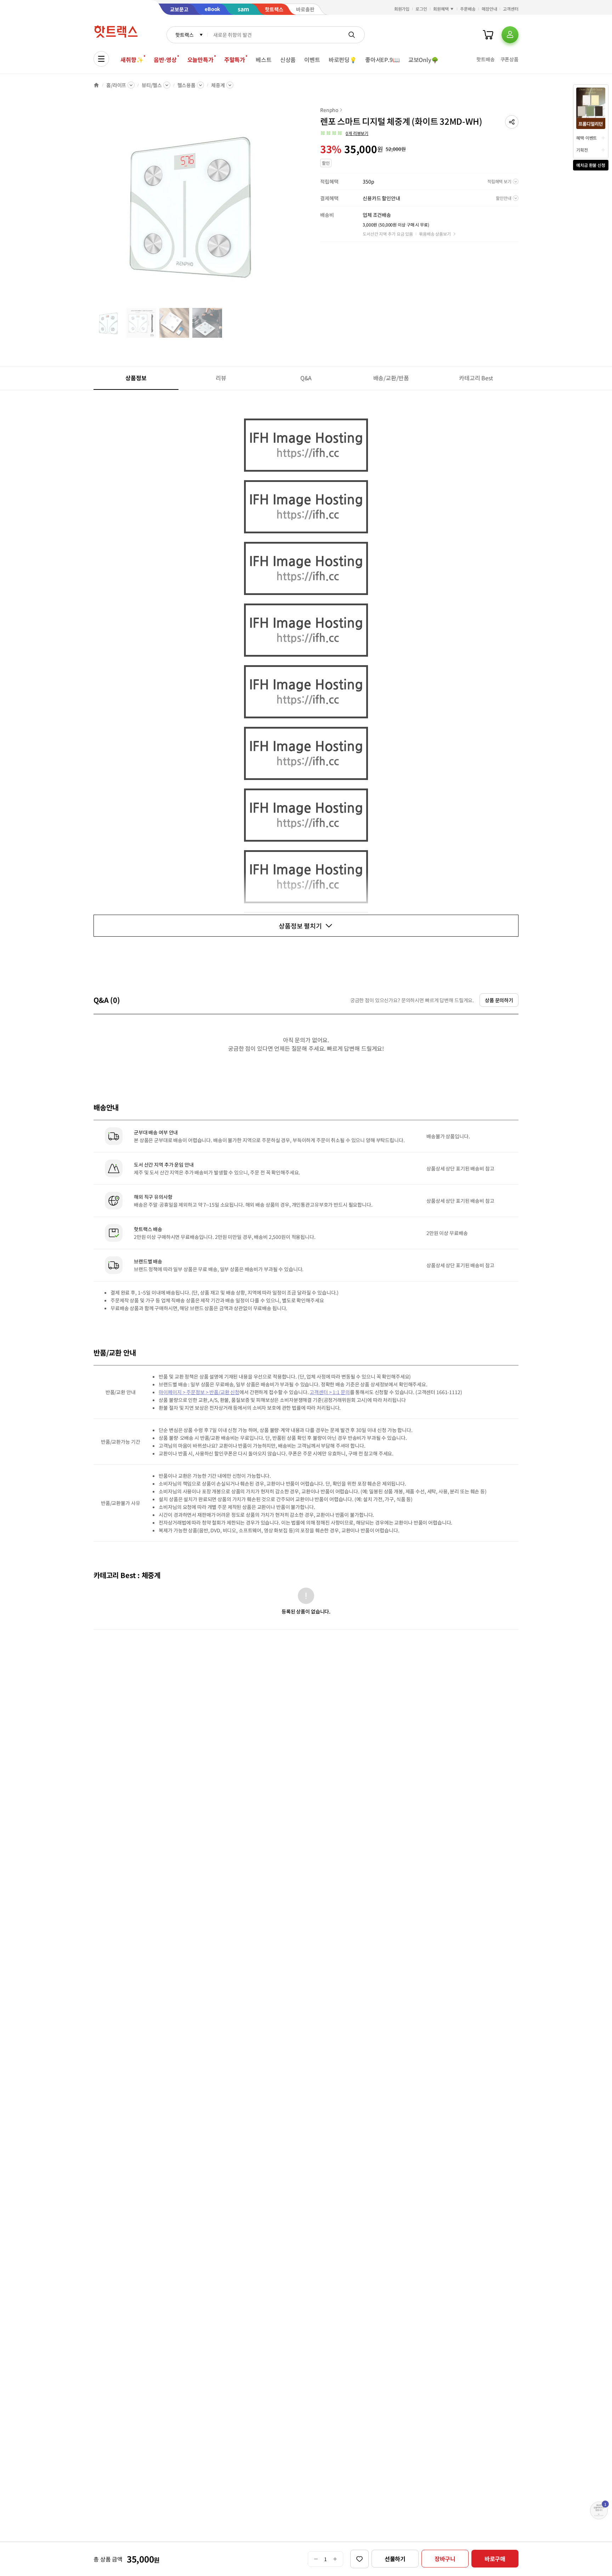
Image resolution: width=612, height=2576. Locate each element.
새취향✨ (132, 60)
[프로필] (510, 35)
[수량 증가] (335, 2559)
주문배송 (468, 9)
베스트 (264, 60)
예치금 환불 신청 (591, 165)
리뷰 (221, 378)
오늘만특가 (200, 60)
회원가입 (402, 9)
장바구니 (445, 2559)
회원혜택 (441, 9)
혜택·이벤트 (586, 138)
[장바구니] (488, 35)
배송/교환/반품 (391, 378)
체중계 (218, 85)
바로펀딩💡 (343, 60)
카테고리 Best (476, 378)
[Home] (96, 85)
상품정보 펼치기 (300, 926)
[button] (512, 122)
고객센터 (511, 9)
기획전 (582, 150)
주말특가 (235, 60)
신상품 (288, 60)
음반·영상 (165, 60)
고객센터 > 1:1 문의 (330, 1392)
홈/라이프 (116, 85)
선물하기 (395, 2559)
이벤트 (312, 60)
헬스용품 (186, 85)
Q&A (306, 378)
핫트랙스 (184, 35)
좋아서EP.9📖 (382, 60)
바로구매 (495, 2559)
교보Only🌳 (423, 60)
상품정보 (136, 378)
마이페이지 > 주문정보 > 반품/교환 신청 (199, 1392)
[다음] (290, 207)
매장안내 (489, 9)
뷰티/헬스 (152, 85)
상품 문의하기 (499, 1000)
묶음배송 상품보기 (435, 234)
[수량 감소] (316, 2559)
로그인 (421, 9)
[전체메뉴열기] (101, 59)
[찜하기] (359, 2559)
